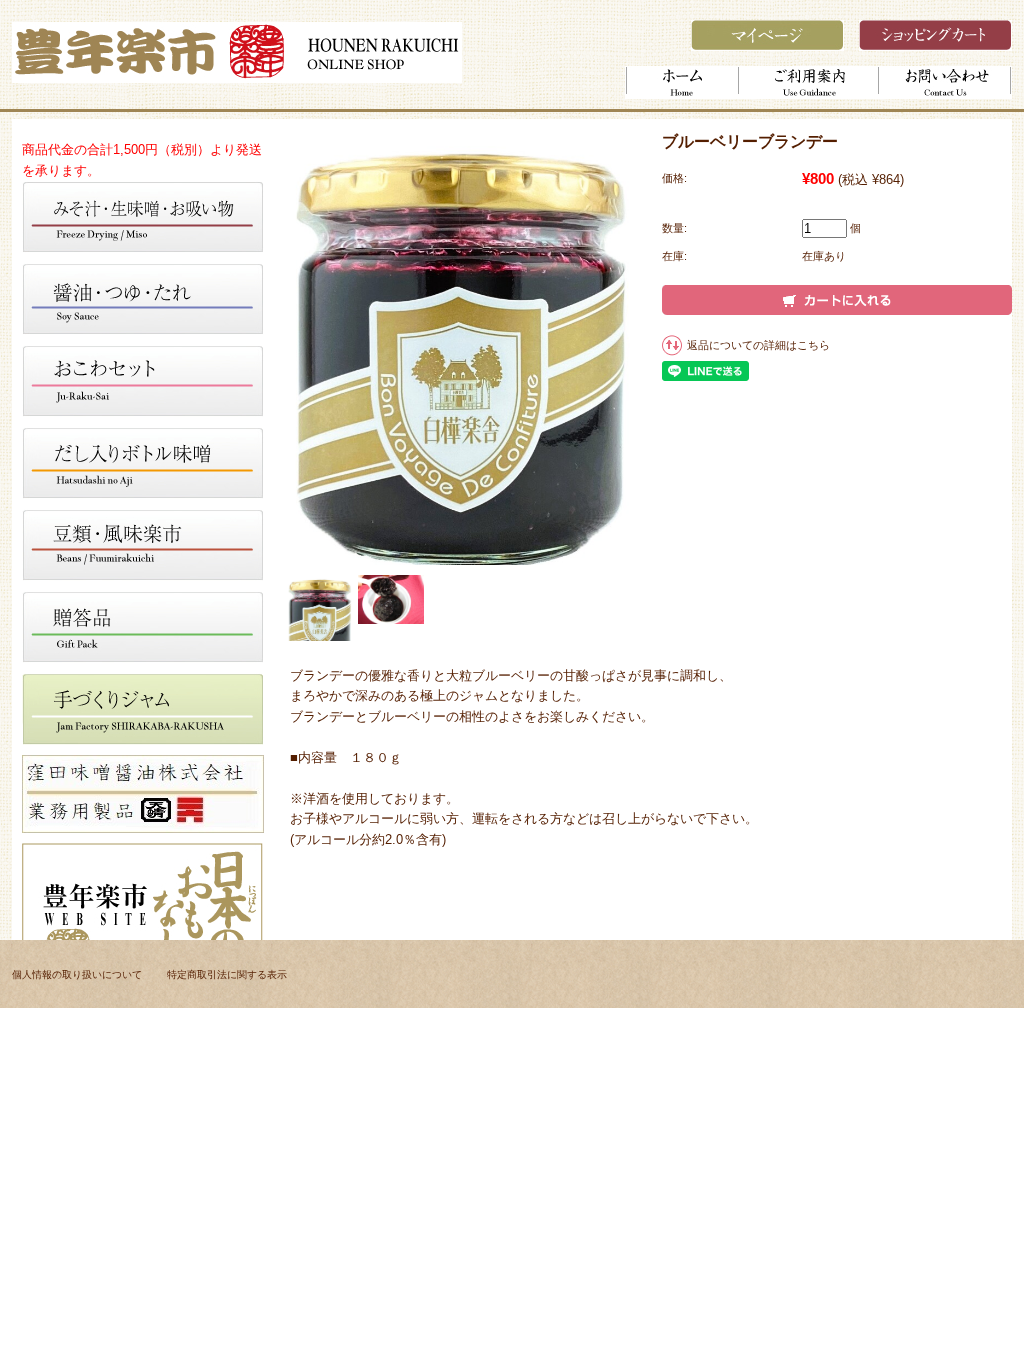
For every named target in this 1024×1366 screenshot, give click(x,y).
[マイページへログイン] (767, 45)
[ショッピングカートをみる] (935, 45)
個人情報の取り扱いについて (77, 974)
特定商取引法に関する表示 (227, 974)
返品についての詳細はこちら (758, 345)
